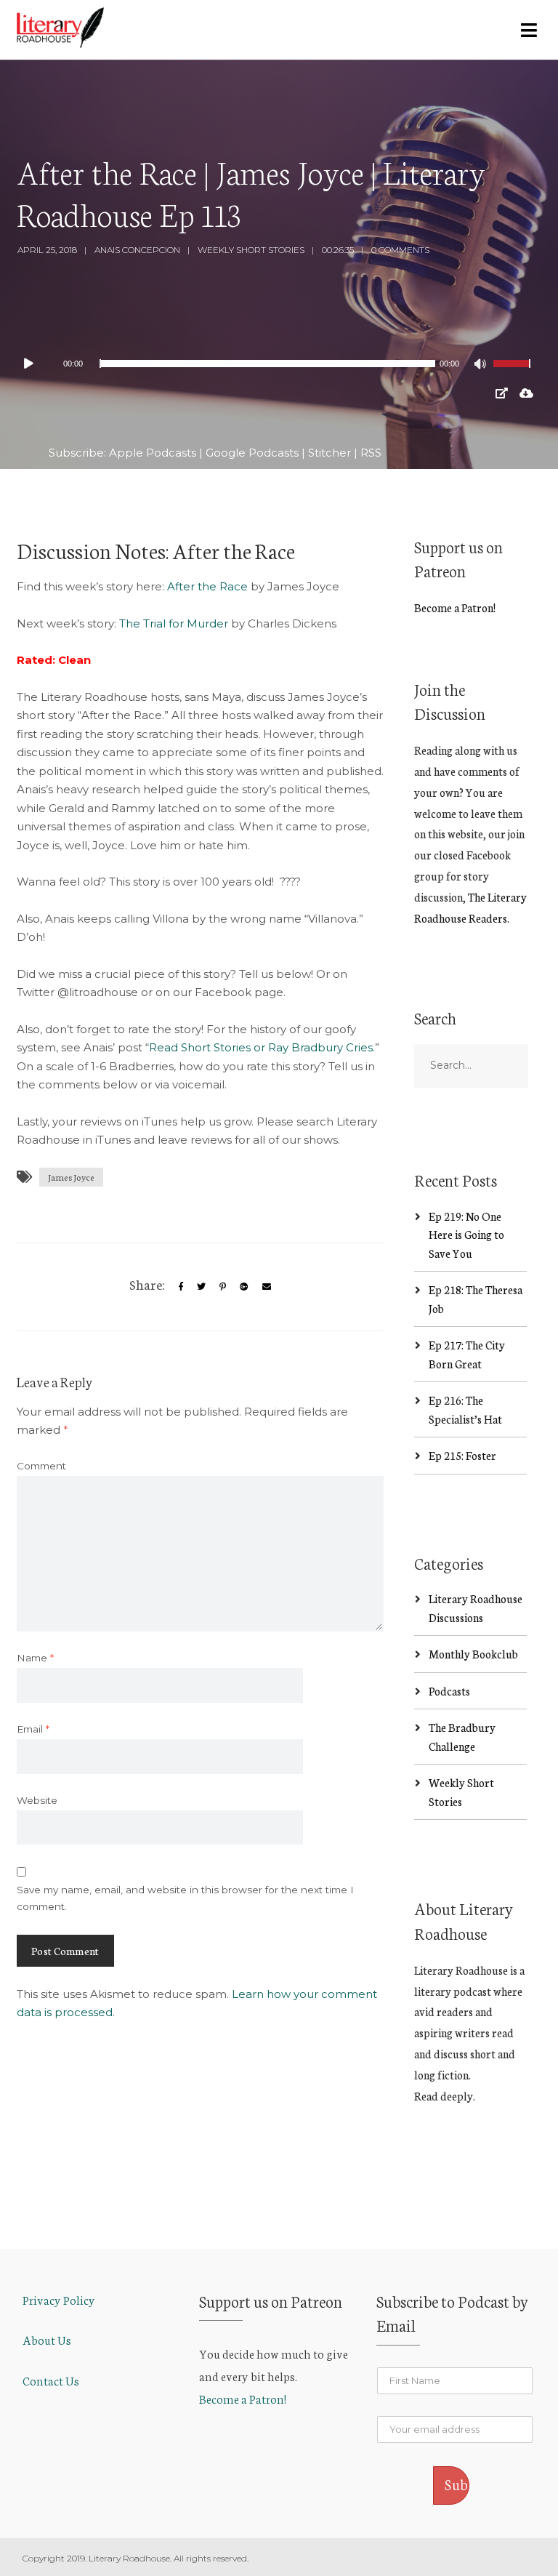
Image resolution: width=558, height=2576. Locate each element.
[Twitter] (201, 1287)
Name (35, 1658)
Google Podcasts (252, 453)
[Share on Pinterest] (223, 1287)
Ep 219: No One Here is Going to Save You (466, 1235)
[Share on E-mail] (267, 1287)
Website (37, 1800)
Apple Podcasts (153, 453)
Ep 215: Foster (462, 1455)
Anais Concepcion (137, 250)
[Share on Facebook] (181, 1287)
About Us (47, 2339)
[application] (279, 364)
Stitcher (329, 453)
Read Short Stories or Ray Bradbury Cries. (262, 1047)
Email (33, 1729)
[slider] (514, 373)
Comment (41, 1466)
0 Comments (400, 250)
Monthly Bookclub (473, 1654)
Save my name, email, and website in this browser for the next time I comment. (185, 1898)
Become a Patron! (455, 607)
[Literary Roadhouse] (60, 28)
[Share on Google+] (244, 1287)
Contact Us (51, 2380)
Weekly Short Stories (251, 250)
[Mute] (482, 366)
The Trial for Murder (174, 623)
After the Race (207, 586)
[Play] (36, 364)
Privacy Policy (59, 2299)
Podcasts (449, 1691)
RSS (371, 453)
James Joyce (71, 1177)
